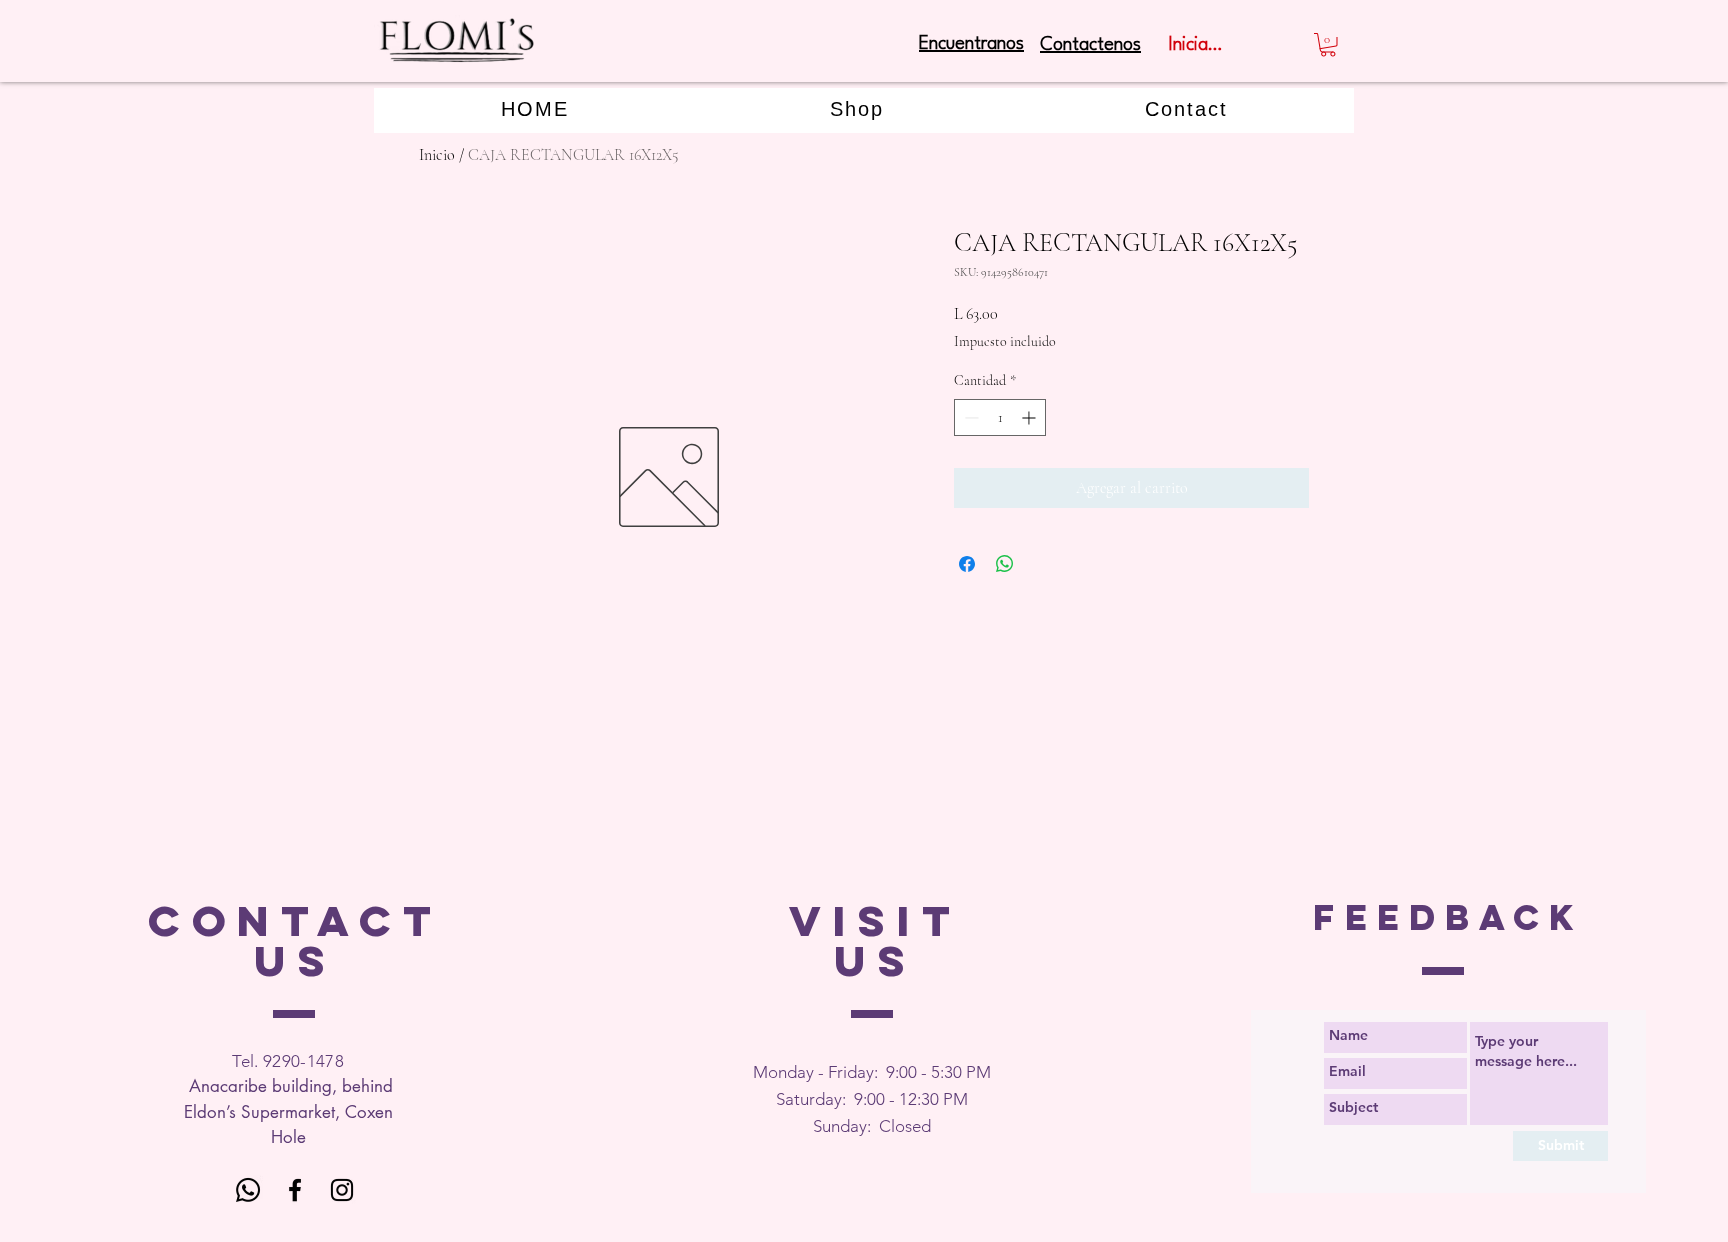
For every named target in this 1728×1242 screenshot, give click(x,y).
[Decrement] (969, 417)
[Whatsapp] (248, 1190)
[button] (1328, 45)
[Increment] (1030, 417)
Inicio (437, 155)
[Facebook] (295, 1190)
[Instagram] (342, 1190)
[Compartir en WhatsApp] (1005, 564)
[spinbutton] (1000, 417)
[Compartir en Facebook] (967, 564)
